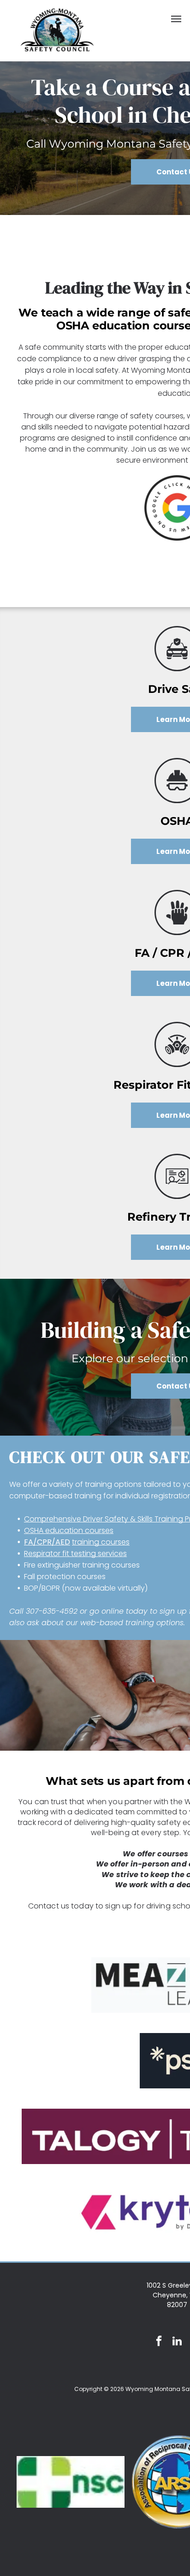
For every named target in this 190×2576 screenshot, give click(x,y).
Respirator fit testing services (75, 1553)
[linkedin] (177, 2342)
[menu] (176, 19)
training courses (101, 1542)
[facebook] (159, 2342)
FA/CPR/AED (47, 1542)
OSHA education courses (69, 1530)
